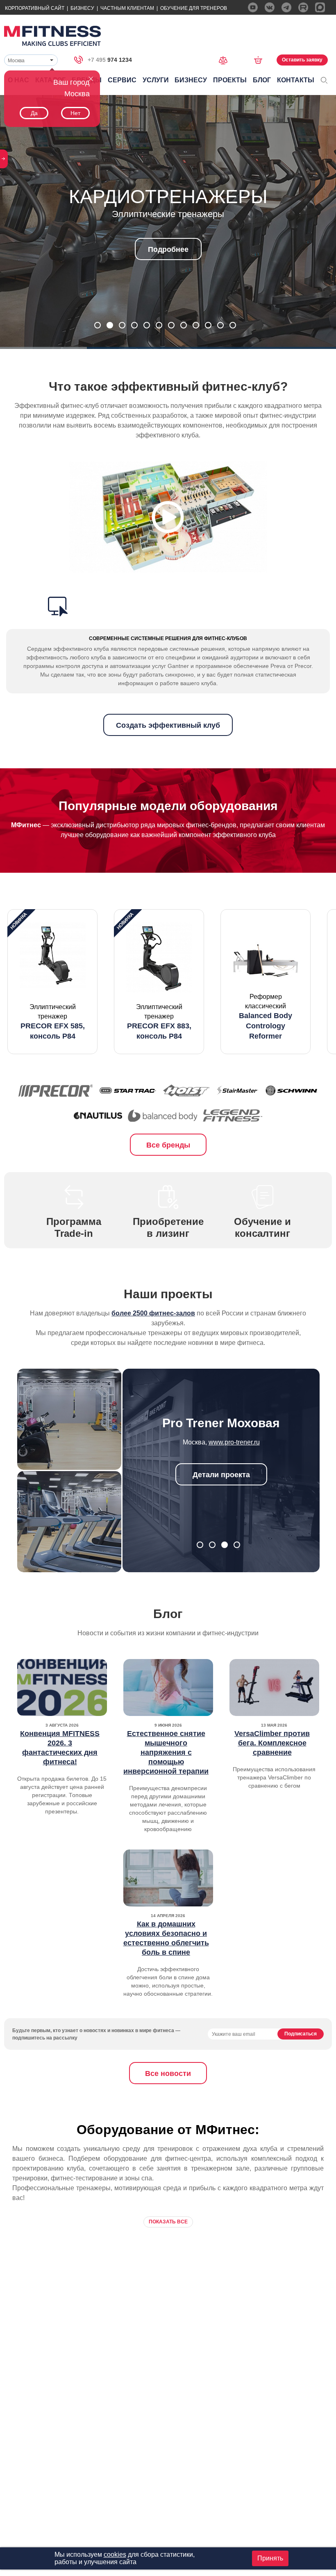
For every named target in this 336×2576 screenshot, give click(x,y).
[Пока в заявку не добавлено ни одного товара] (261, 60)
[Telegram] (286, 7)
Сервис (122, 80)
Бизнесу (82, 8)
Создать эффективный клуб (168, 725)
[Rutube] (303, 7)
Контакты (296, 80)
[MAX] (320, 7)
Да (34, 113)
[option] (52, 982)
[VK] (270, 7)
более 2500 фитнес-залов (153, 1313)
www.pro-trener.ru (234, 1442)
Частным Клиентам (127, 8)
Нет (75, 113)
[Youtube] (253, 7)
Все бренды (168, 1145)
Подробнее (168, 249)
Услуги (156, 80)
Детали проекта (221, 1475)
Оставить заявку (302, 60)
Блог (262, 80)
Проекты (230, 80)
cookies (115, 2554)
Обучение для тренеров (194, 8)
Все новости (168, 2073)
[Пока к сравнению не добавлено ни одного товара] (226, 60)
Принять (270, 2558)
